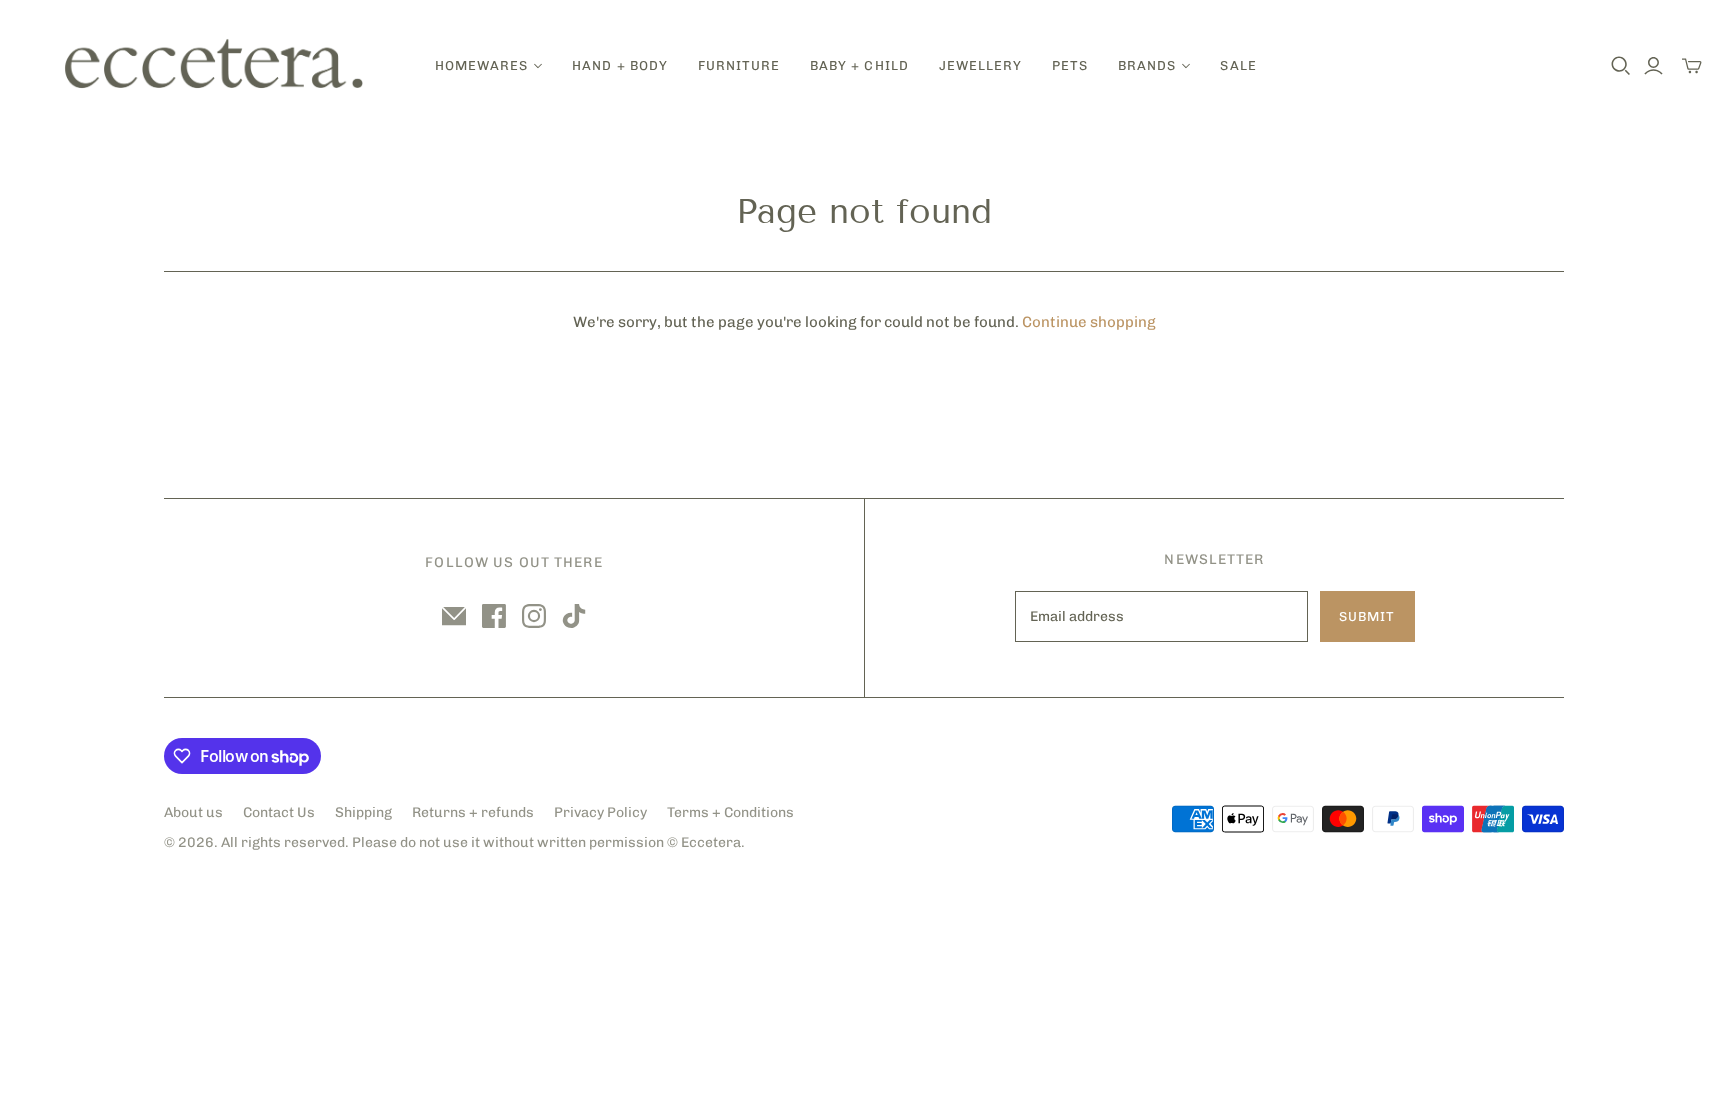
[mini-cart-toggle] (1692, 66)
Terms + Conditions (730, 812)
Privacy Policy (600, 812)
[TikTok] (574, 616)
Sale (1238, 65)
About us (193, 812)
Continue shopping (1089, 322)
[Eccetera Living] (215, 65)
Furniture (739, 65)
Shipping (363, 812)
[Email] (454, 616)
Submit (1367, 616)
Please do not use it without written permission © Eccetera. (548, 842)
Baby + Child (859, 65)
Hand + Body (619, 65)
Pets (1070, 65)
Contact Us (279, 812)
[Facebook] (494, 616)
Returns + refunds (473, 812)
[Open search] (1621, 66)
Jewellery (980, 65)
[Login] (1653, 66)
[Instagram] (534, 616)
